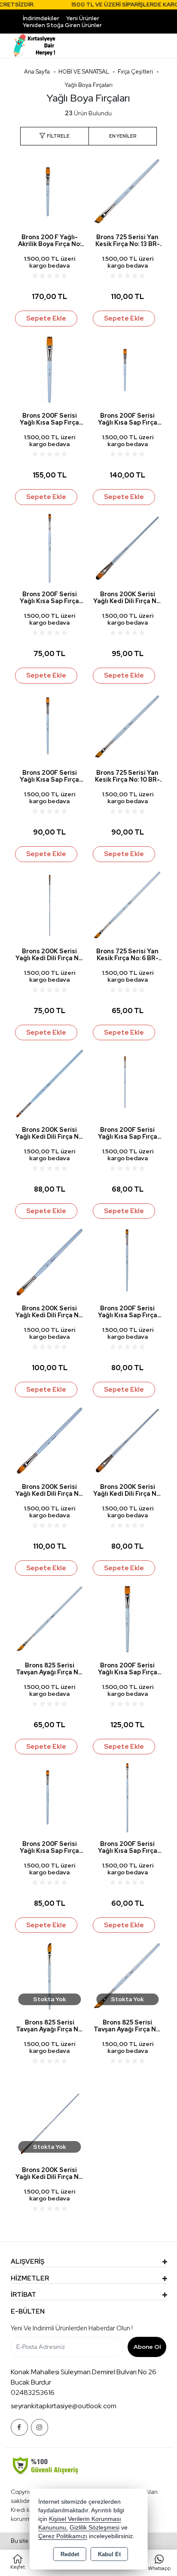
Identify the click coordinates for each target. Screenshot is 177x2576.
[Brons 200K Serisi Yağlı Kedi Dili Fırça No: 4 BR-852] (127, 1440)
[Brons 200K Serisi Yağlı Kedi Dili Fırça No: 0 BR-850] (50, 2123)
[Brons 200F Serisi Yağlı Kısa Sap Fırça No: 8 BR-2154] (127, 1262)
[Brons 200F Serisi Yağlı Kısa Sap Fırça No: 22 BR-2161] (50, 369)
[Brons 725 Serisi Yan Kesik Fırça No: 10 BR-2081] (127, 726)
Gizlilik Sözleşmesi (95, 2528)
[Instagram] (40, 2427)
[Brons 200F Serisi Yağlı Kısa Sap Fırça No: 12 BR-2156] (50, 726)
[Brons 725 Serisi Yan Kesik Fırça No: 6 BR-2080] (127, 904)
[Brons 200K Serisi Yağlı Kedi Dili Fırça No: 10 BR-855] (50, 1262)
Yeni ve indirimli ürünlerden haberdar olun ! (72, 2328)
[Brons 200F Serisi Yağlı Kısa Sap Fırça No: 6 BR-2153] (50, 547)
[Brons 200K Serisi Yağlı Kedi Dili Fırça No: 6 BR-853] (50, 1083)
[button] (54, 136)
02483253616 (33, 2393)
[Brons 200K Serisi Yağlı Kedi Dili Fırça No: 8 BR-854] (127, 547)
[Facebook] (19, 2427)
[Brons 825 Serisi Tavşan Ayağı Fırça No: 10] (127, 1976)
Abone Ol (147, 2347)
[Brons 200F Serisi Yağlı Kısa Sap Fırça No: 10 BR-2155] (50, 1797)
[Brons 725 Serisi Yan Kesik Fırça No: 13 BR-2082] (127, 191)
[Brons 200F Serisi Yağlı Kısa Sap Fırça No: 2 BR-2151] (127, 1797)
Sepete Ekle (46, 318)
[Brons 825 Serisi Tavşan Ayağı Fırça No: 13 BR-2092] (50, 1976)
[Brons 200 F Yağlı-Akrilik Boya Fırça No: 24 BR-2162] (50, 191)
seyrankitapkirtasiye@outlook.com (64, 2406)
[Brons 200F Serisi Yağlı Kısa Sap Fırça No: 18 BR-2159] (127, 1619)
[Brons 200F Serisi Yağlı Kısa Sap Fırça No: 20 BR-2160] (127, 369)
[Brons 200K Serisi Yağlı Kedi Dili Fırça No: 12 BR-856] (50, 1440)
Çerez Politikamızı (63, 2536)
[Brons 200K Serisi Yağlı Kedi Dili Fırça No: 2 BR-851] (50, 904)
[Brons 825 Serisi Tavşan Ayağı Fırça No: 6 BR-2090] (50, 1619)
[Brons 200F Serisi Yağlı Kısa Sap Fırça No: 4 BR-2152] (127, 1083)
